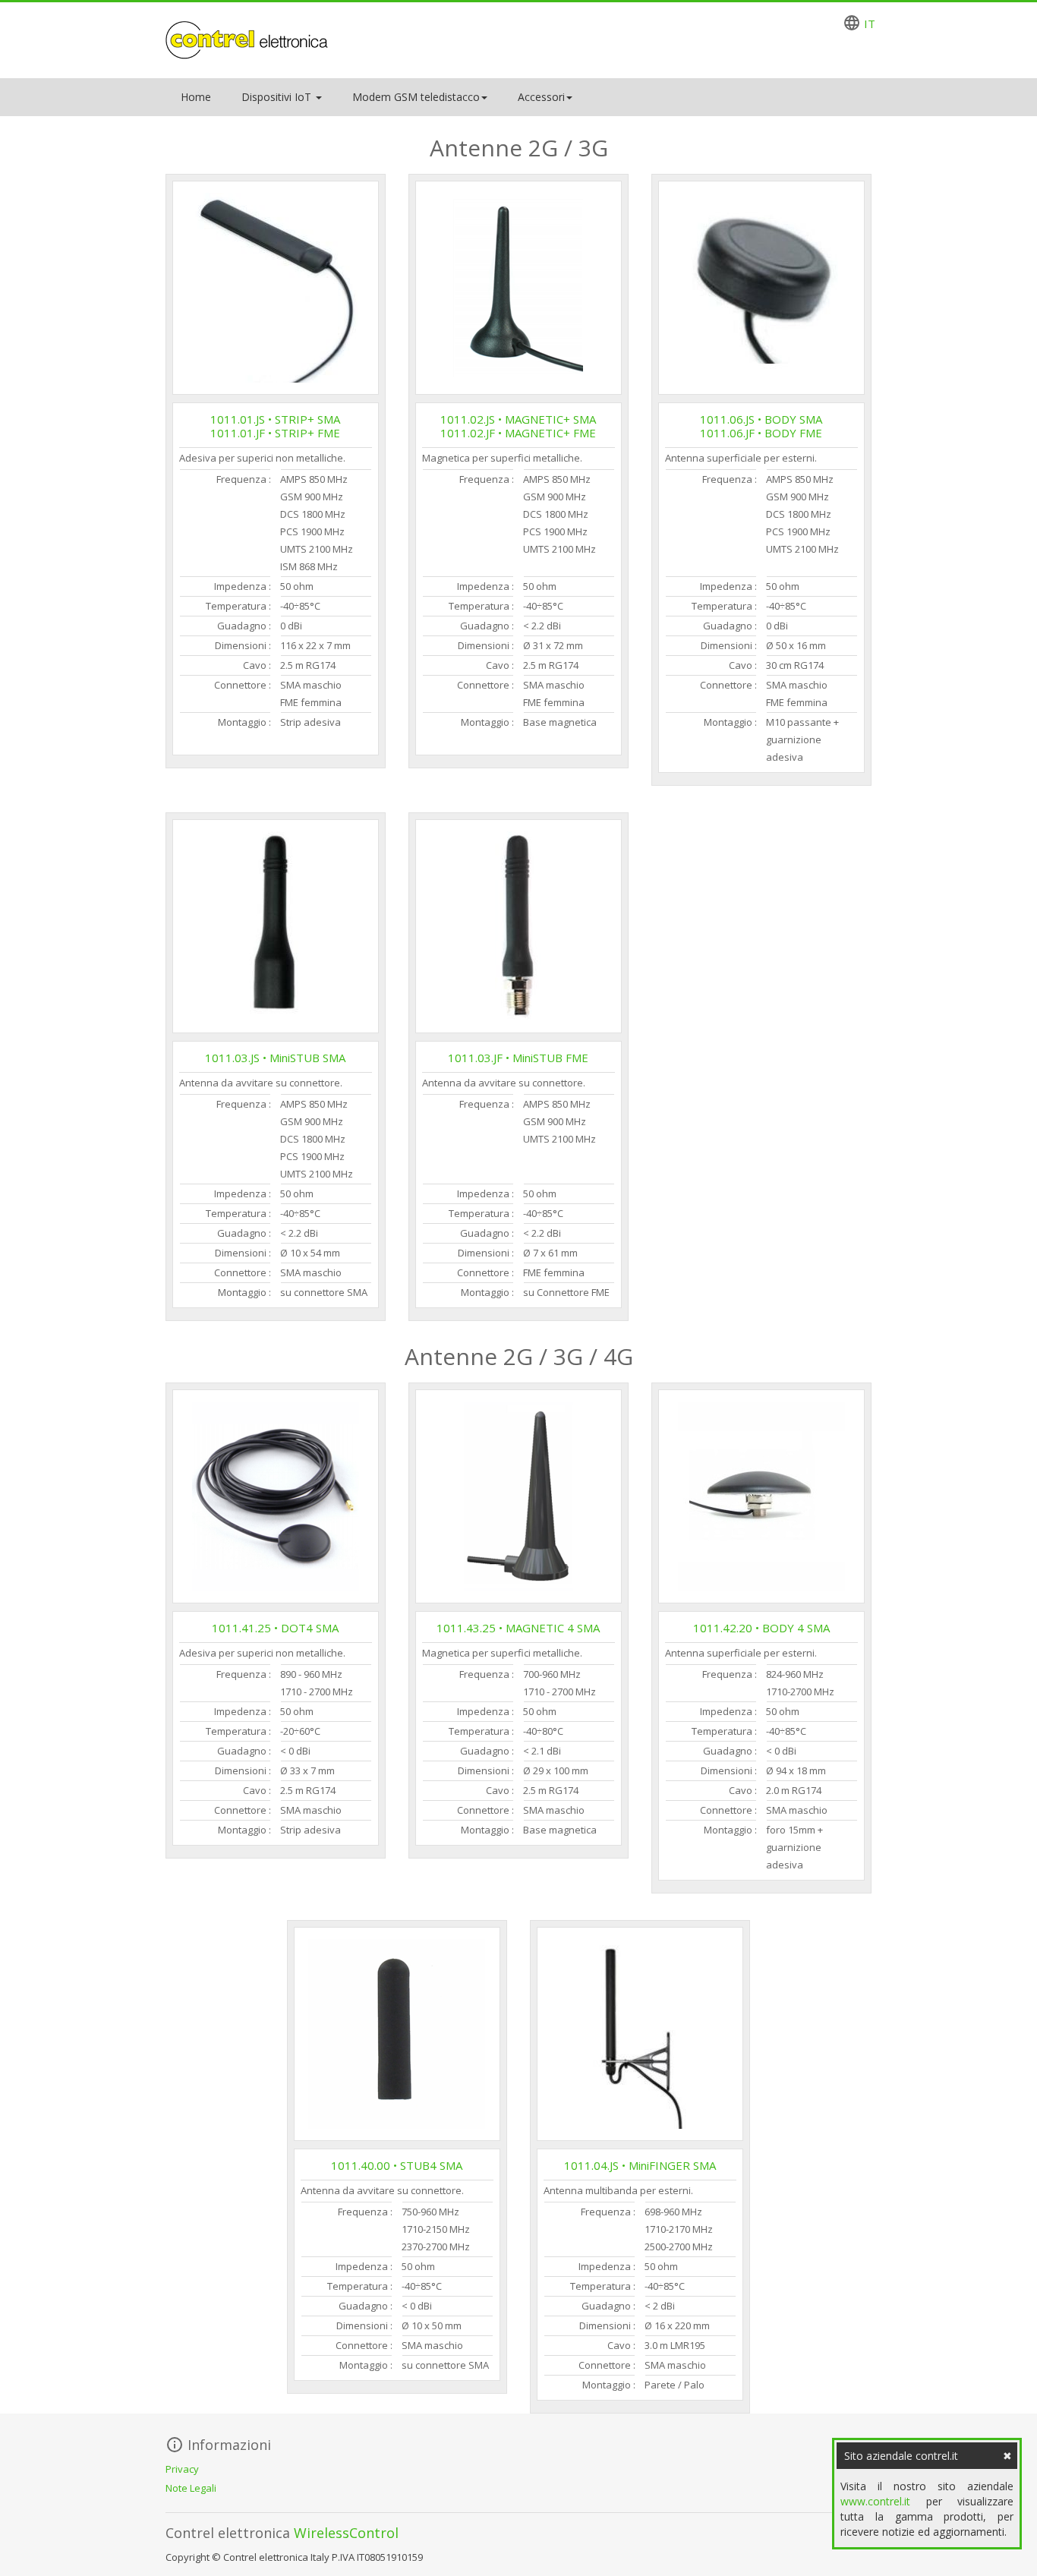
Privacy (182, 2469)
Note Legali (191, 2488)
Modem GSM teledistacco (416, 97)
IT (870, 24)
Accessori (541, 97)
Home (196, 97)
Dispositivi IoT (278, 97)
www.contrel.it (875, 2501)
